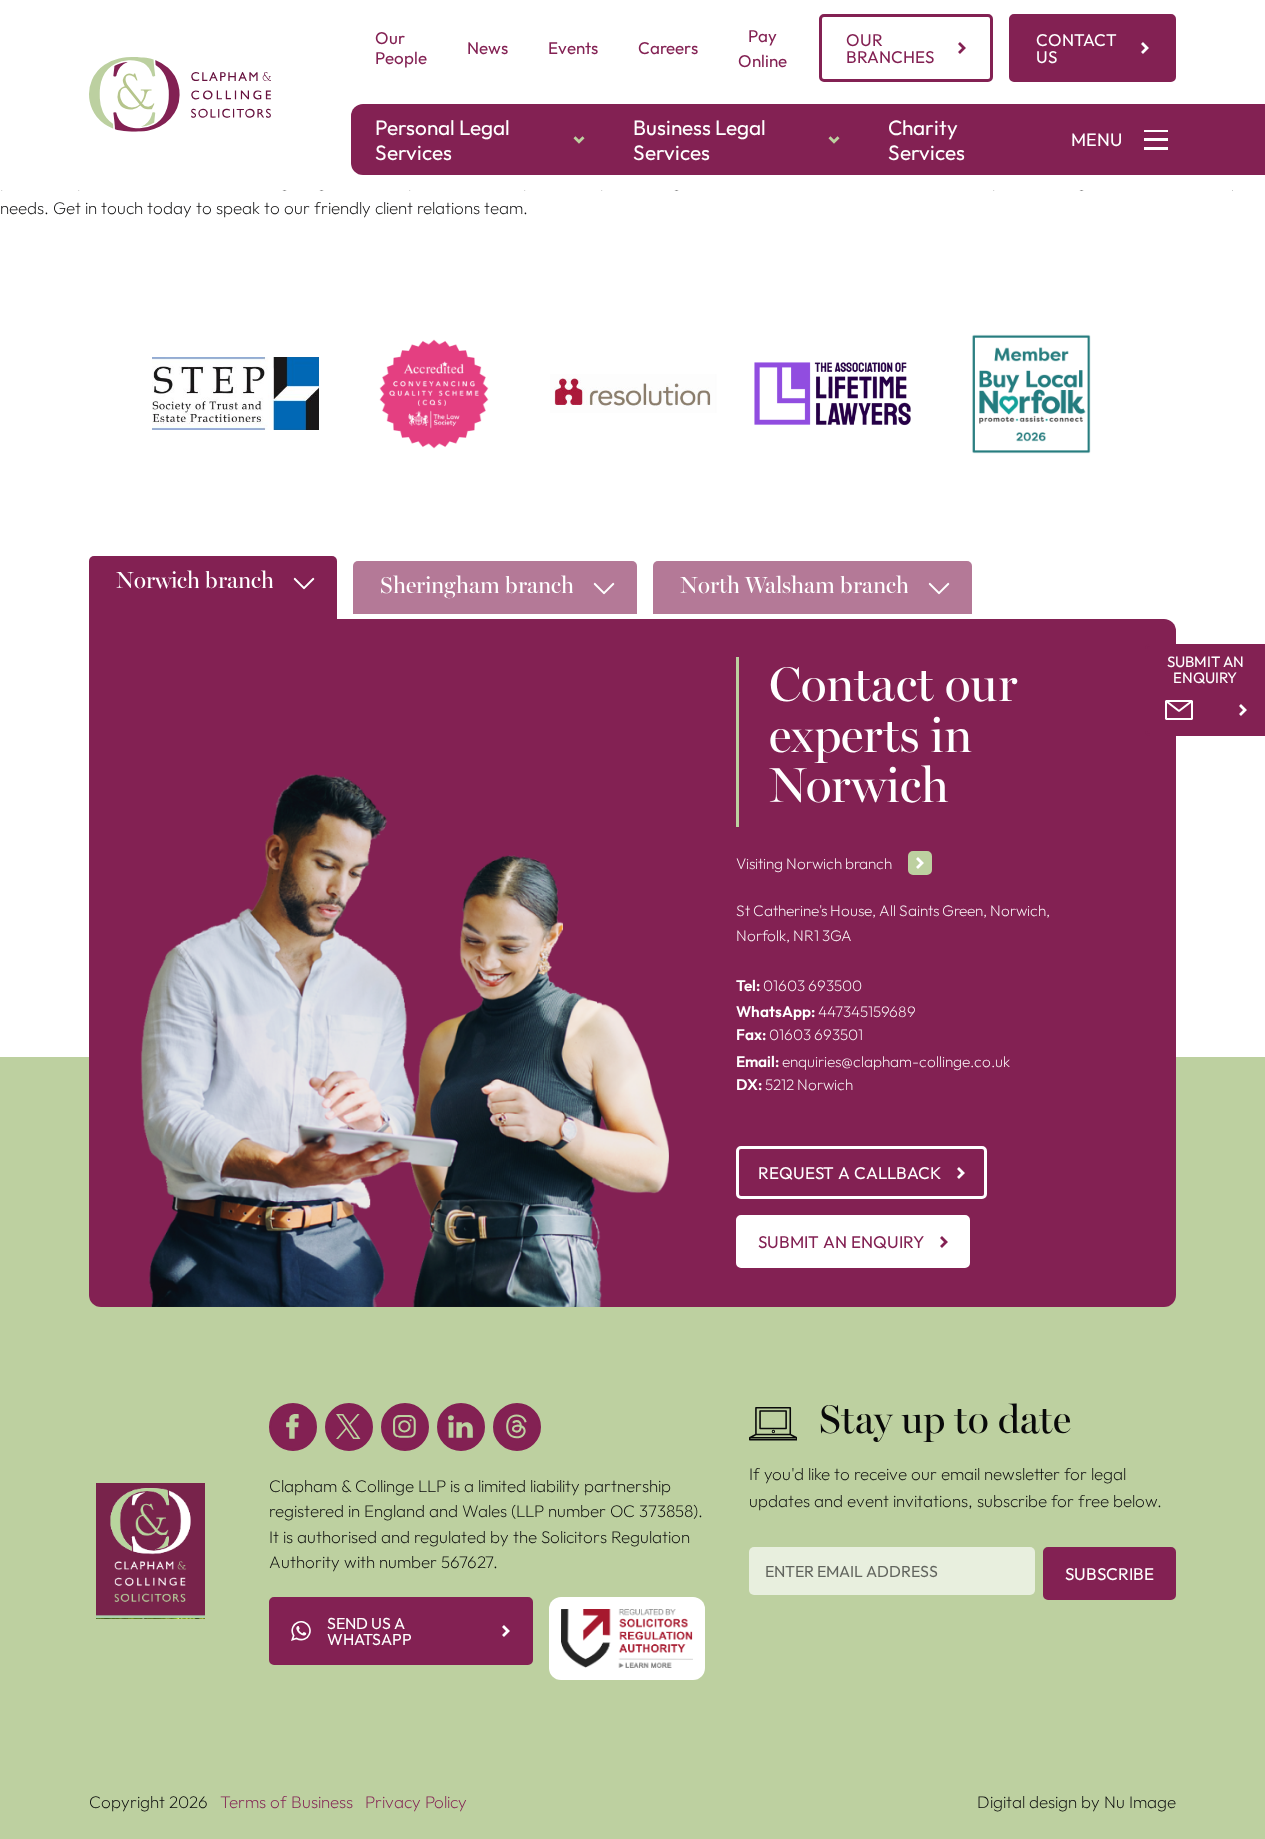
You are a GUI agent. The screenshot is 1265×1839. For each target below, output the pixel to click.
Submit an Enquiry (841, 1241)
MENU (1096, 139)
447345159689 (826, 1011)
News (487, 47)
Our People (401, 47)
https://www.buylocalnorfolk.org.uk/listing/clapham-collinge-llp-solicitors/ (1031, 359)
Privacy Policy (416, 1801)
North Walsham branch (794, 587)
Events (573, 47)
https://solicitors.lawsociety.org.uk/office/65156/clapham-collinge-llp (434, 359)
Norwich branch (195, 582)
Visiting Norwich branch (814, 863)
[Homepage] (180, 94)
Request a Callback (849, 1172)
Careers (668, 47)
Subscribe (1109, 1573)
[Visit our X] (349, 1427)
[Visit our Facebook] (293, 1427)
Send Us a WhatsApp (369, 1631)
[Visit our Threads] (517, 1427)
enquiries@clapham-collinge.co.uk (873, 1061)
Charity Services (926, 139)
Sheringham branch (477, 587)
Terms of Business (286, 1801)
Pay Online (762, 48)
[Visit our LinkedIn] (461, 1427)
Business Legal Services (699, 139)
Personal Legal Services (442, 139)
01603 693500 (799, 985)
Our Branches (890, 48)
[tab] (213, 592)
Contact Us (1076, 48)
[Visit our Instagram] (405, 1427)
